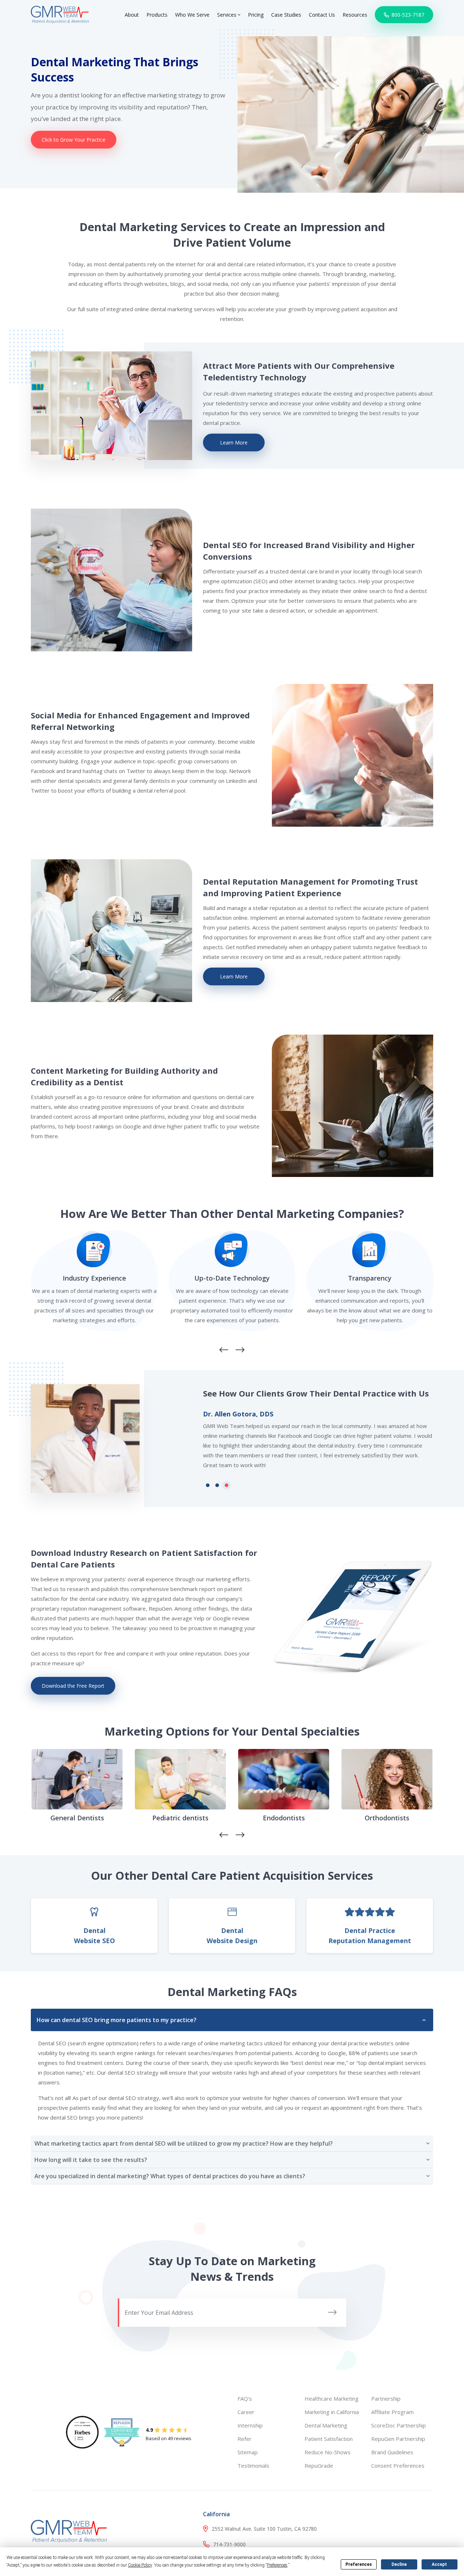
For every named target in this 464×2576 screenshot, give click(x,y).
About (132, 15)
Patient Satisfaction (329, 2439)
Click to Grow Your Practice (74, 140)
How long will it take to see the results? (91, 2160)
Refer (245, 2439)
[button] (208, 1485)
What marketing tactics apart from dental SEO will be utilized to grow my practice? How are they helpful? (184, 2143)
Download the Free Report (73, 1686)
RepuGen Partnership (398, 2439)
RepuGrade (319, 2466)
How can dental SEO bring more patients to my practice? (117, 2020)
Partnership (386, 2398)
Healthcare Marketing (332, 2398)
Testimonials (253, 2466)
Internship (250, 2425)
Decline (399, 2564)
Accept (439, 2564)
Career (246, 2412)
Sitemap (248, 2452)
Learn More (234, 442)
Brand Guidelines (392, 2452)
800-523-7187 (407, 15)
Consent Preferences (398, 2466)
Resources (355, 15)
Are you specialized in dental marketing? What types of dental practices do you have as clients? (170, 2176)
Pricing (256, 15)
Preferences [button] (277, 2565)
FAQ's (245, 2398)
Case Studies (286, 15)
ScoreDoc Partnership (399, 2425)
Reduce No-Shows (328, 2452)
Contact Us (322, 15)
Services (227, 15)
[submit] (332, 2312)
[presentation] (224, 1350)
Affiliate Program (392, 2412)
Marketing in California (332, 2412)
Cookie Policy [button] (140, 2565)
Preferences (359, 2564)
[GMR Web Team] (60, 14)
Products (157, 15)
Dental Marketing (326, 2425)
